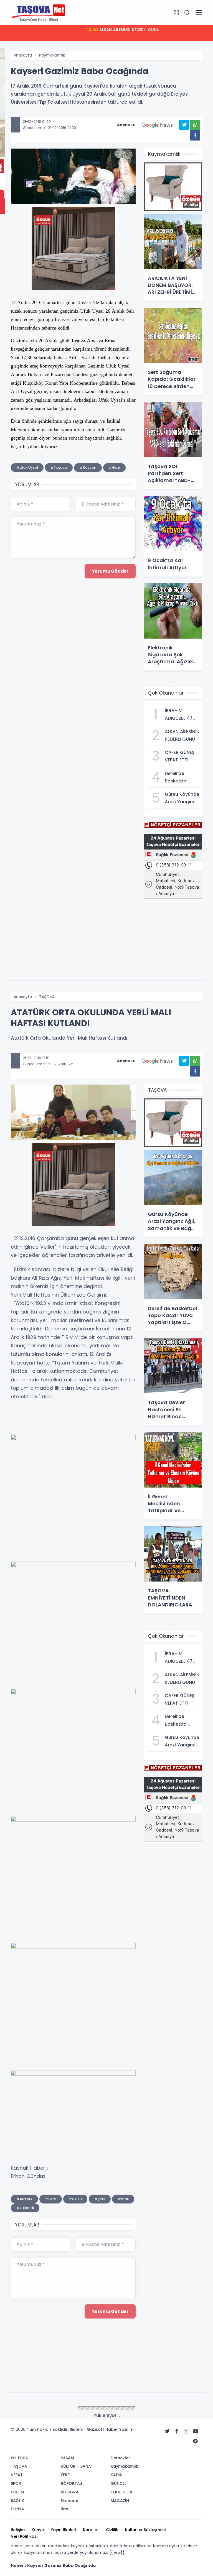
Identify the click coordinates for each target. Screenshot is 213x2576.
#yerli (100, 2199)
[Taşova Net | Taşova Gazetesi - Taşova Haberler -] (39, 12)
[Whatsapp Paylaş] (195, 125)
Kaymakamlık (52, 55)
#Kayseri (88, 467)
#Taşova (59, 467)
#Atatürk (24, 2199)
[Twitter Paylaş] (184, 125)
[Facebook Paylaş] (195, 135)
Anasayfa (23, 55)
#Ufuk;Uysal (27, 467)
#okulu (75, 2199)
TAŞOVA (47, 997)
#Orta (51, 2199)
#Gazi (114, 467)
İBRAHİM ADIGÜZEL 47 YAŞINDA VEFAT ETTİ (123, 30)
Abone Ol (126, 125)
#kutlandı (25, 2208)
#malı (123, 2199)
